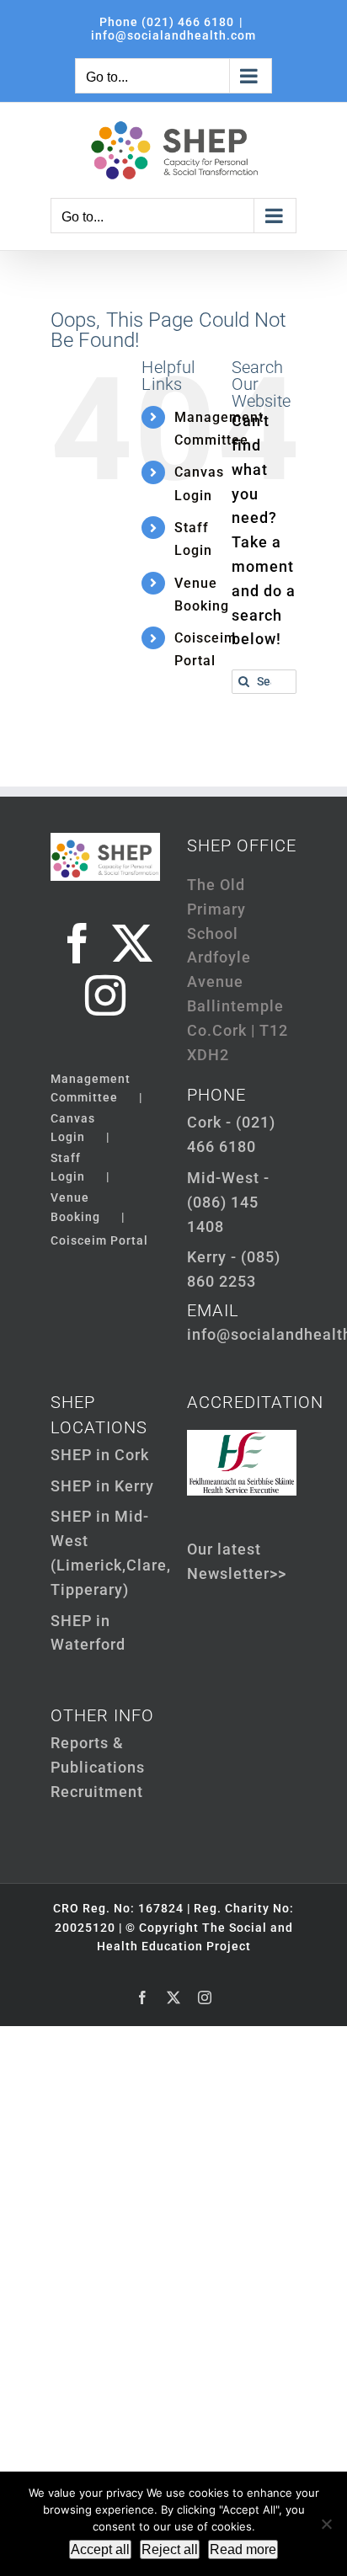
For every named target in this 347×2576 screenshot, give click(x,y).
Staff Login (68, 1167)
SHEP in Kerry (102, 1486)
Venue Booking (75, 1207)
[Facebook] (78, 943)
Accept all (100, 2549)
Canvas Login (73, 1128)
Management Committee (91, 1088)
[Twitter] (133, 943)
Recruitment (97, 1792)
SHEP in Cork (100, 1455)
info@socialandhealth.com (173, 35)
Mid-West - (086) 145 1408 (228, 1202)
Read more (243, 2549)
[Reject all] (326, 2524)
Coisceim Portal (99, 1240)
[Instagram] (106, 995)
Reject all (170, 2549)
